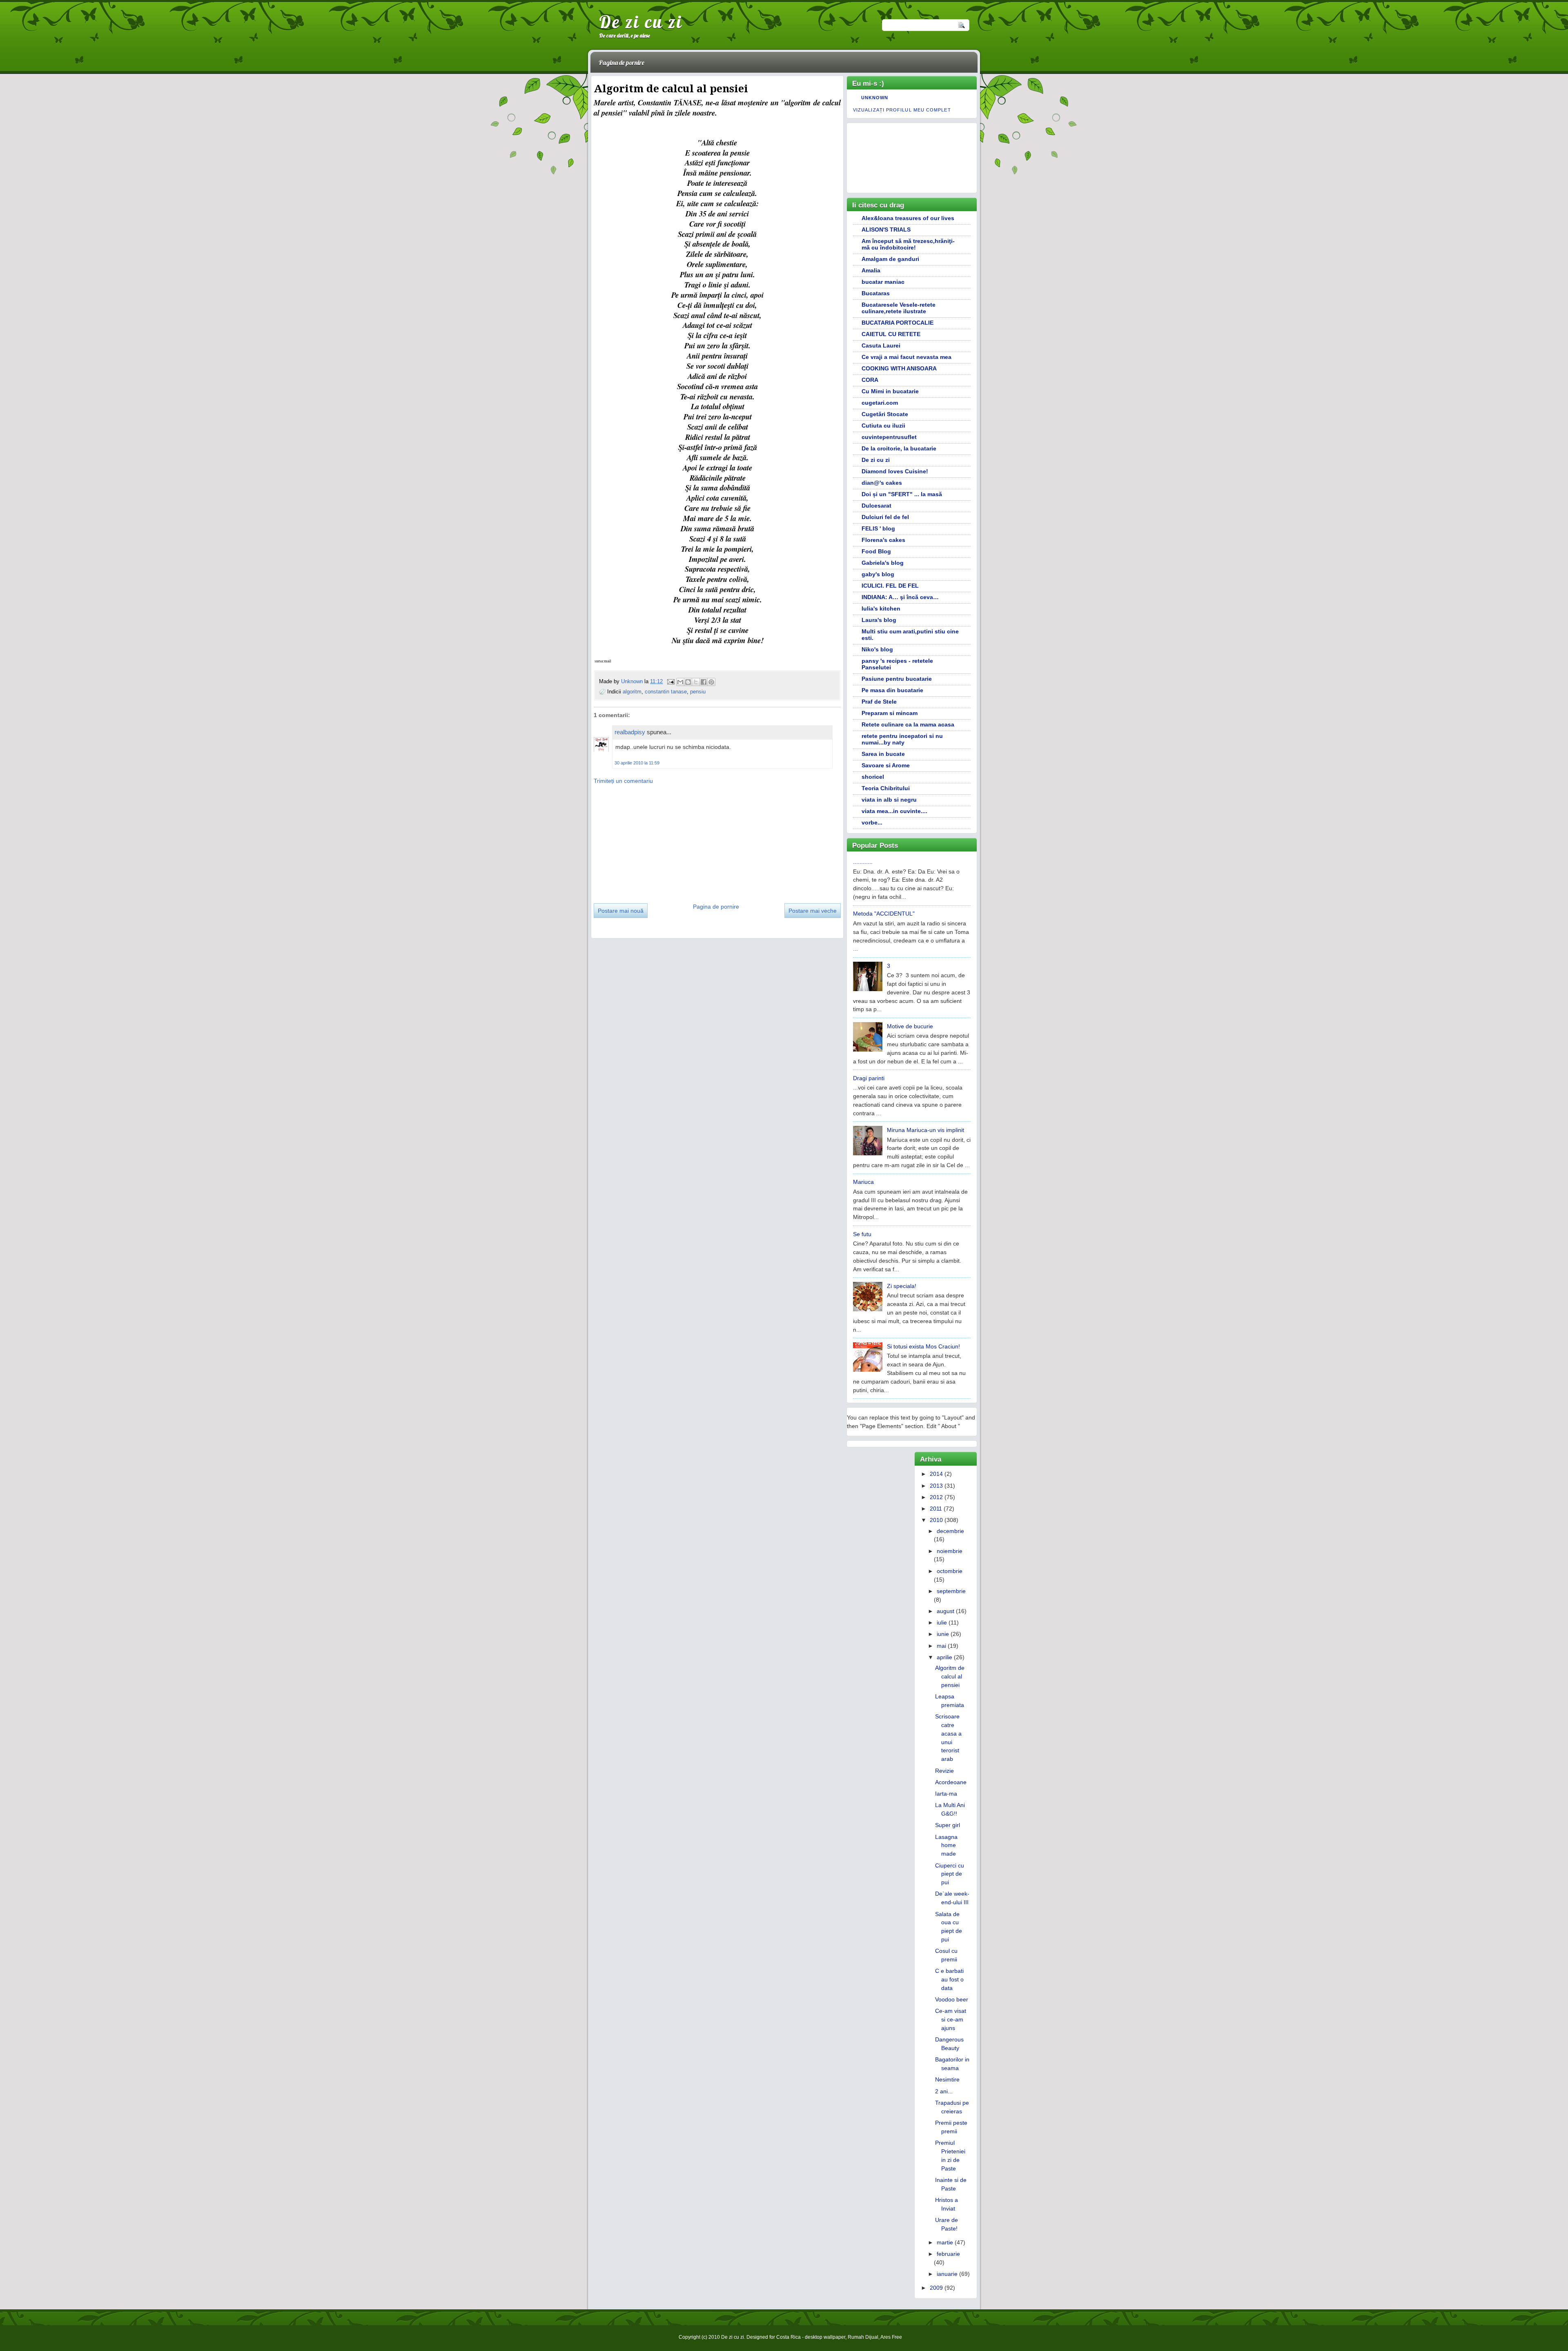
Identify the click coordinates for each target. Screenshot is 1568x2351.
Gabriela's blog (883, 563)
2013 (936, 1486)
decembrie (950, 1531)
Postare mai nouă (621, 911)
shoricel (873, 777)
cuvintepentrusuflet (889, 437)
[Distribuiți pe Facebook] (704, 682)
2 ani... (944, 2091)
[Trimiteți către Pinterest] (711, 682)
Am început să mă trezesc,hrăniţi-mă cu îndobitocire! (908, 244)
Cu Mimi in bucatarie (890, 391)
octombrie (950, 1571)
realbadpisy (630, 732)
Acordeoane (951, 1782)
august (945, 1611)
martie (945, 2242)
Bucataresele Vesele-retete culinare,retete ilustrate (899, 308)
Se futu (862, 1234)
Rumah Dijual (863, 2337)
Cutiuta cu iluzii (883, 426)
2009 (936, 2288)
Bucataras (876, 293)
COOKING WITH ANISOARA (899, 368)
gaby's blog (878, 574)
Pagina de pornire (621, 62)
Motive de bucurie (910, 1026)
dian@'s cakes (882, 483)
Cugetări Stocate (885, 414)
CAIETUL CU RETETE (891, 334)
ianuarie (947, 2274)
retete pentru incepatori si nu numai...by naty (902, 739)
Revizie (944, 1771)
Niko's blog (877, 649)
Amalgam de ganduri (890, 259)
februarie (948, 2254)
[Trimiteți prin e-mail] (680, 682)
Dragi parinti (869, 1078)
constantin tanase (666, 692)
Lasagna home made (946, 1845)
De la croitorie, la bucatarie (899, 448)
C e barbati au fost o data (949, 1979)
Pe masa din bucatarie (892, 690)
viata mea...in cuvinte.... (894, 811)
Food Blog (876, 551)
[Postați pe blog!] (688, 682)
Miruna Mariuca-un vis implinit (925, 1130)
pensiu (698, 692)
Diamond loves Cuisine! (895, 471)
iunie (943, 1634)
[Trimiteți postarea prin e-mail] (670, 681)
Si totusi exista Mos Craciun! (923, 1346)
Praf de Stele (879, 702)
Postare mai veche (813, 911)
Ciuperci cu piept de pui (950, 1874)
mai (941, 1646)
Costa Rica (788, 2337)
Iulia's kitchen (881, 608)
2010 (936, 1520)
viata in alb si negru (889, 800)
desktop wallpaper (825, 2337)
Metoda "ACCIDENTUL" (884, 914)
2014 (936, 1474)
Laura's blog (879, 620)
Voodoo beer (952, 1999)
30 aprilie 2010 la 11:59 (637, 763)
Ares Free (891, 2337)
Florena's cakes (883, 540)
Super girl (948, 1825)
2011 (936, 1509)
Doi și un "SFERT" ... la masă (902, 494)
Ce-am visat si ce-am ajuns (951, 2019)
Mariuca (863, 1182)
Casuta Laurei (881, 345)
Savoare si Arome (886, 765)
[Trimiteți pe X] (696, 682)
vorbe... (872, 822)
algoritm (632, 692)
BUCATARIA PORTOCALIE (898, 323)
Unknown (633, 681)
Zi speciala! (902, 1286)
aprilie (944, 1657)
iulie (942, 1622)
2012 (936, 1497)
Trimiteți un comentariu (623, 781)
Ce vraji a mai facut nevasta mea (906, 357)
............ (863, 862)
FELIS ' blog (878, 528)
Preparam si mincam (890, 713)
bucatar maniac (883, 282)
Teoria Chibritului (886, 788)
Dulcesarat (876, 506)
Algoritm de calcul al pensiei (950, 1676)
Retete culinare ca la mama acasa (908, 724)
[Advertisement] (655, 841)
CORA (870, 380)
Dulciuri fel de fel (885, 517)
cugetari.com (880, 403)
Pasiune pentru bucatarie (897, 679)
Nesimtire (947, 2079)
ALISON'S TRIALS (886, 230)
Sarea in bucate (883, 754)
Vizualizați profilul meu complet (902, 110)
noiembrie (950, 1551)
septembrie (951, 1591)
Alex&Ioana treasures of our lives (908, 218)
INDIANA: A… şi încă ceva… (900, 597)
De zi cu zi (641, 22)
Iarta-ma (946, 1794)
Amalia (871, 270)
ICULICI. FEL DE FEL (890, 586)
